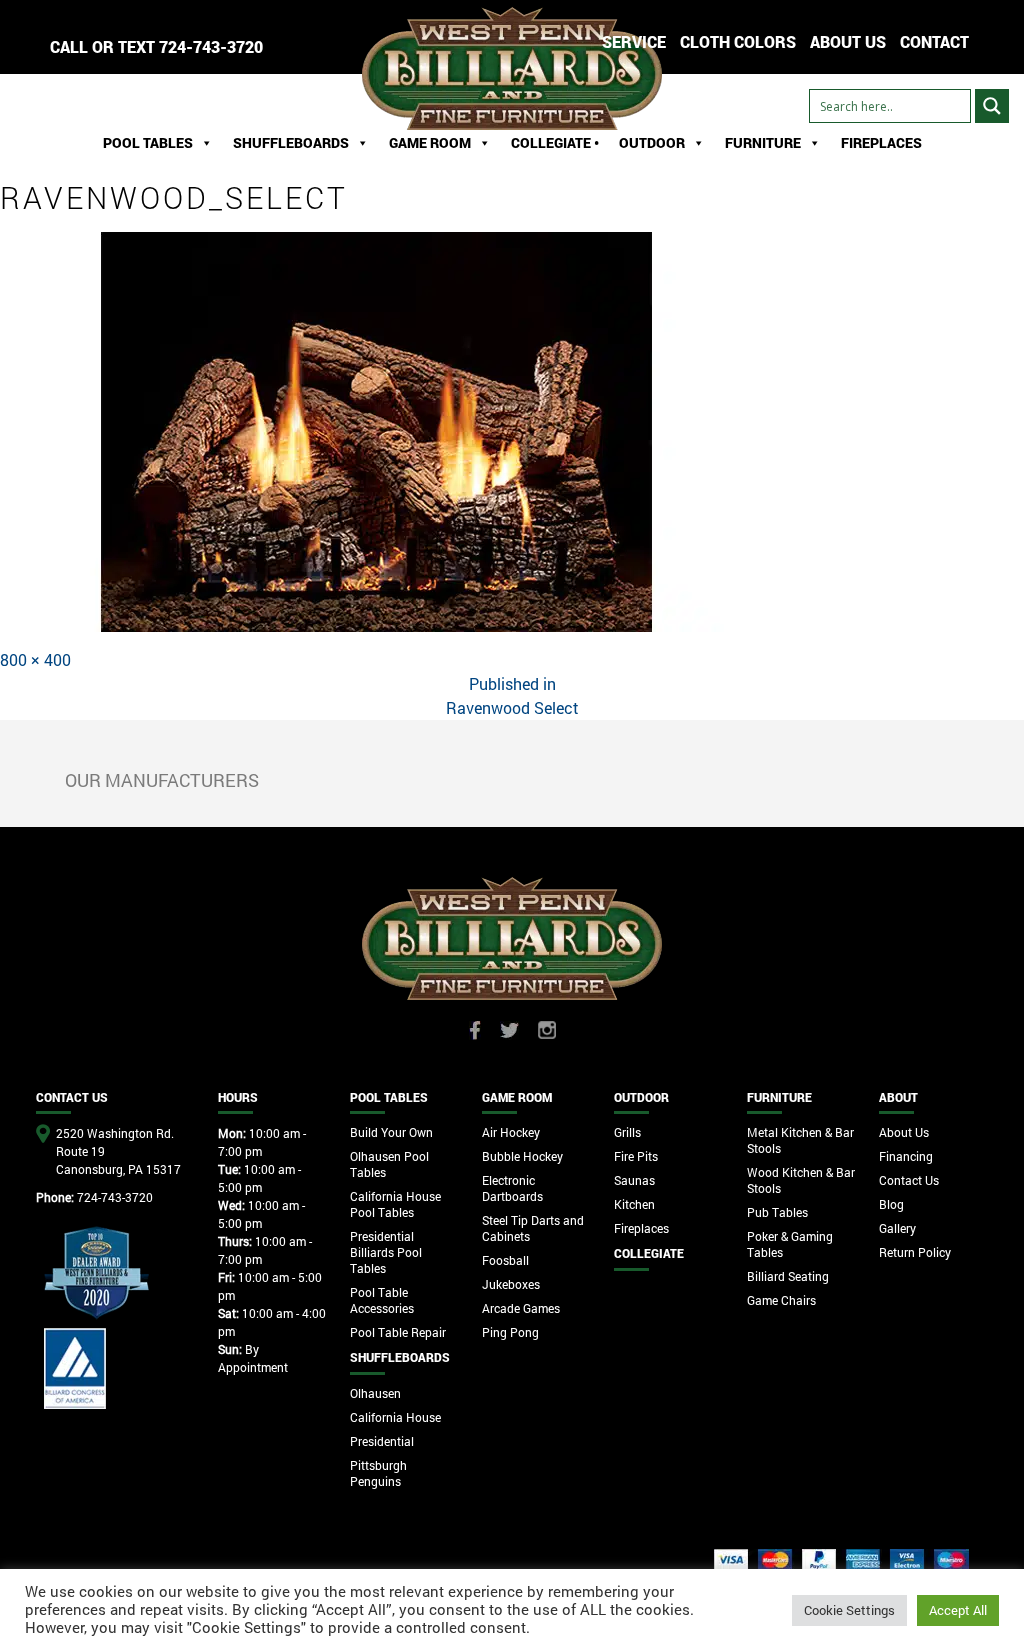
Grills (627, 1132)
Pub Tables (777, 1212)
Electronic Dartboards (512, 1188)
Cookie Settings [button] (849, 1610)
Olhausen (375, 1393)
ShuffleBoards (291, 142)
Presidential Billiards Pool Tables (386, 1252)
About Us (904, 1132)
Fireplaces (881, 142)
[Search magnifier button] (992, 106)
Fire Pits (636, 1156)
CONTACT (934, 41)
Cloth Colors (738, 41)
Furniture (763, 142)
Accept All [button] (958, 1610)
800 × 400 (35, 659)
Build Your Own (391, 1132)
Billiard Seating (788, 1276)
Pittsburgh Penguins (378, 1473)
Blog (891, 1204)
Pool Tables (148, 142)
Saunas (634, 1180)
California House (395, 1417)
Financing (906, 1156)
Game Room (430, 142)
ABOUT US (848, 41)
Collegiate (649, 1253)
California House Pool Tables (395, 1204)
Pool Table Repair (398, 1332)
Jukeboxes (511, 1284)
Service (634, 41)
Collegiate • (555, 142)
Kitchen (634, 1204)
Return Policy (915, 1252)
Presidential (382, 1441)
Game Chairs (781, 1300)
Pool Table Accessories (382, 1300)
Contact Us (909, 1180)
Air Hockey (511, 1132)
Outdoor (652, 142)
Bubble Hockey (522, 1156)
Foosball (505, 1260)
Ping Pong (510, 1332)
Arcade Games (521, 1308)
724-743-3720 (211, 46)
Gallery (897, 1228)
